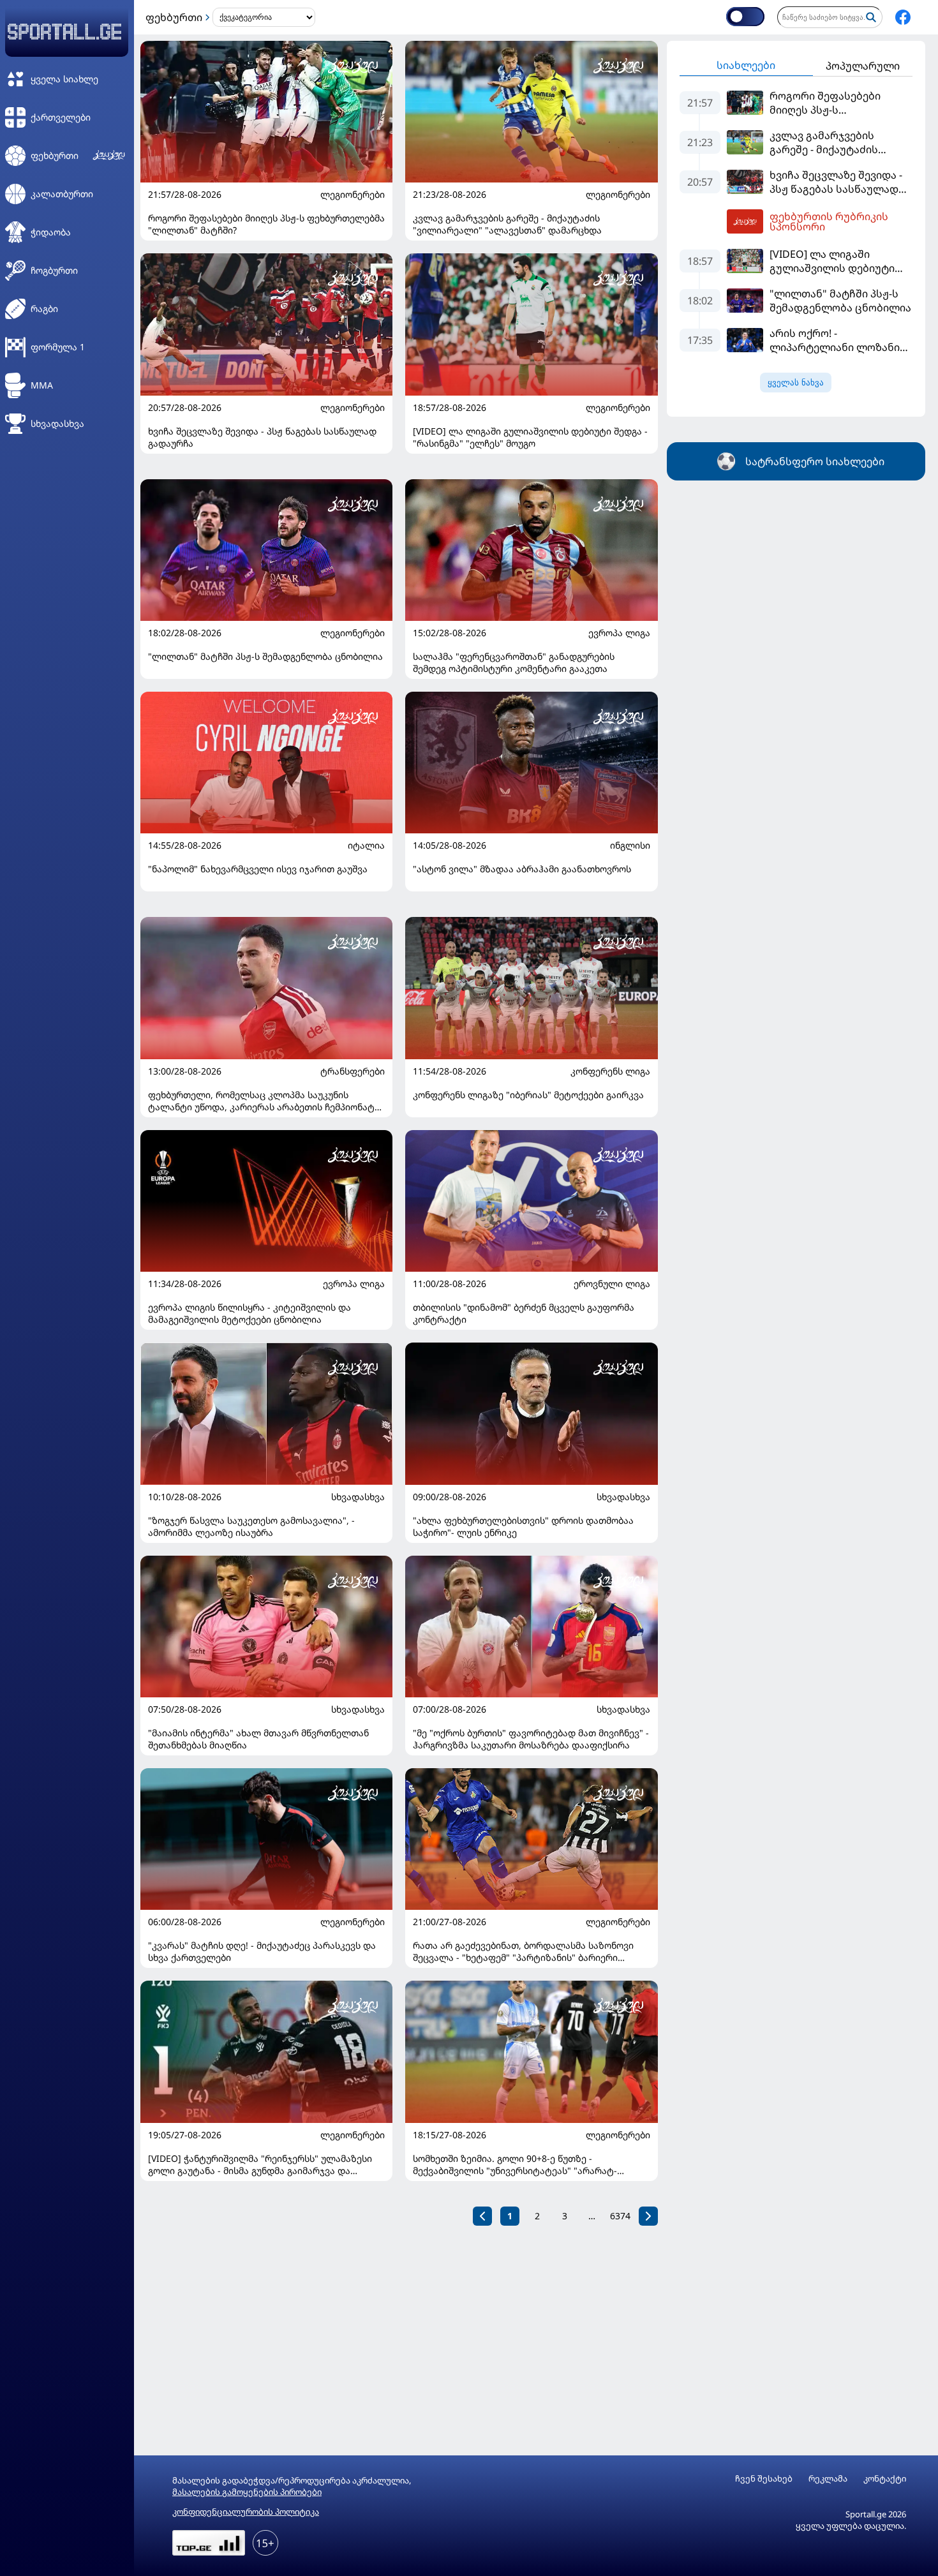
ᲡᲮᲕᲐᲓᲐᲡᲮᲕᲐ (358, 1497)
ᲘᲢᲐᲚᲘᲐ (366, 845)
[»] (648, 2216)
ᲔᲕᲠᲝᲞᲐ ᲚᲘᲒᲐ (619, 633)
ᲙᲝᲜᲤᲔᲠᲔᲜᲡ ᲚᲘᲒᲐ (610, 1071)
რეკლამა (828, 2479)
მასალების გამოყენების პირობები (247, 2492)
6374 (620, 2216)
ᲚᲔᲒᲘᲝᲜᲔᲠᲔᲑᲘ (353, 195)
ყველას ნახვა (796, 383)
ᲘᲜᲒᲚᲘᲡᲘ (630, 845)
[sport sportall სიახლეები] (903, 17)
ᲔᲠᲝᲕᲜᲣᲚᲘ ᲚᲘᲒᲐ (612, 1284)
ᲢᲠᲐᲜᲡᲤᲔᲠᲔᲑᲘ (353, 1071)
